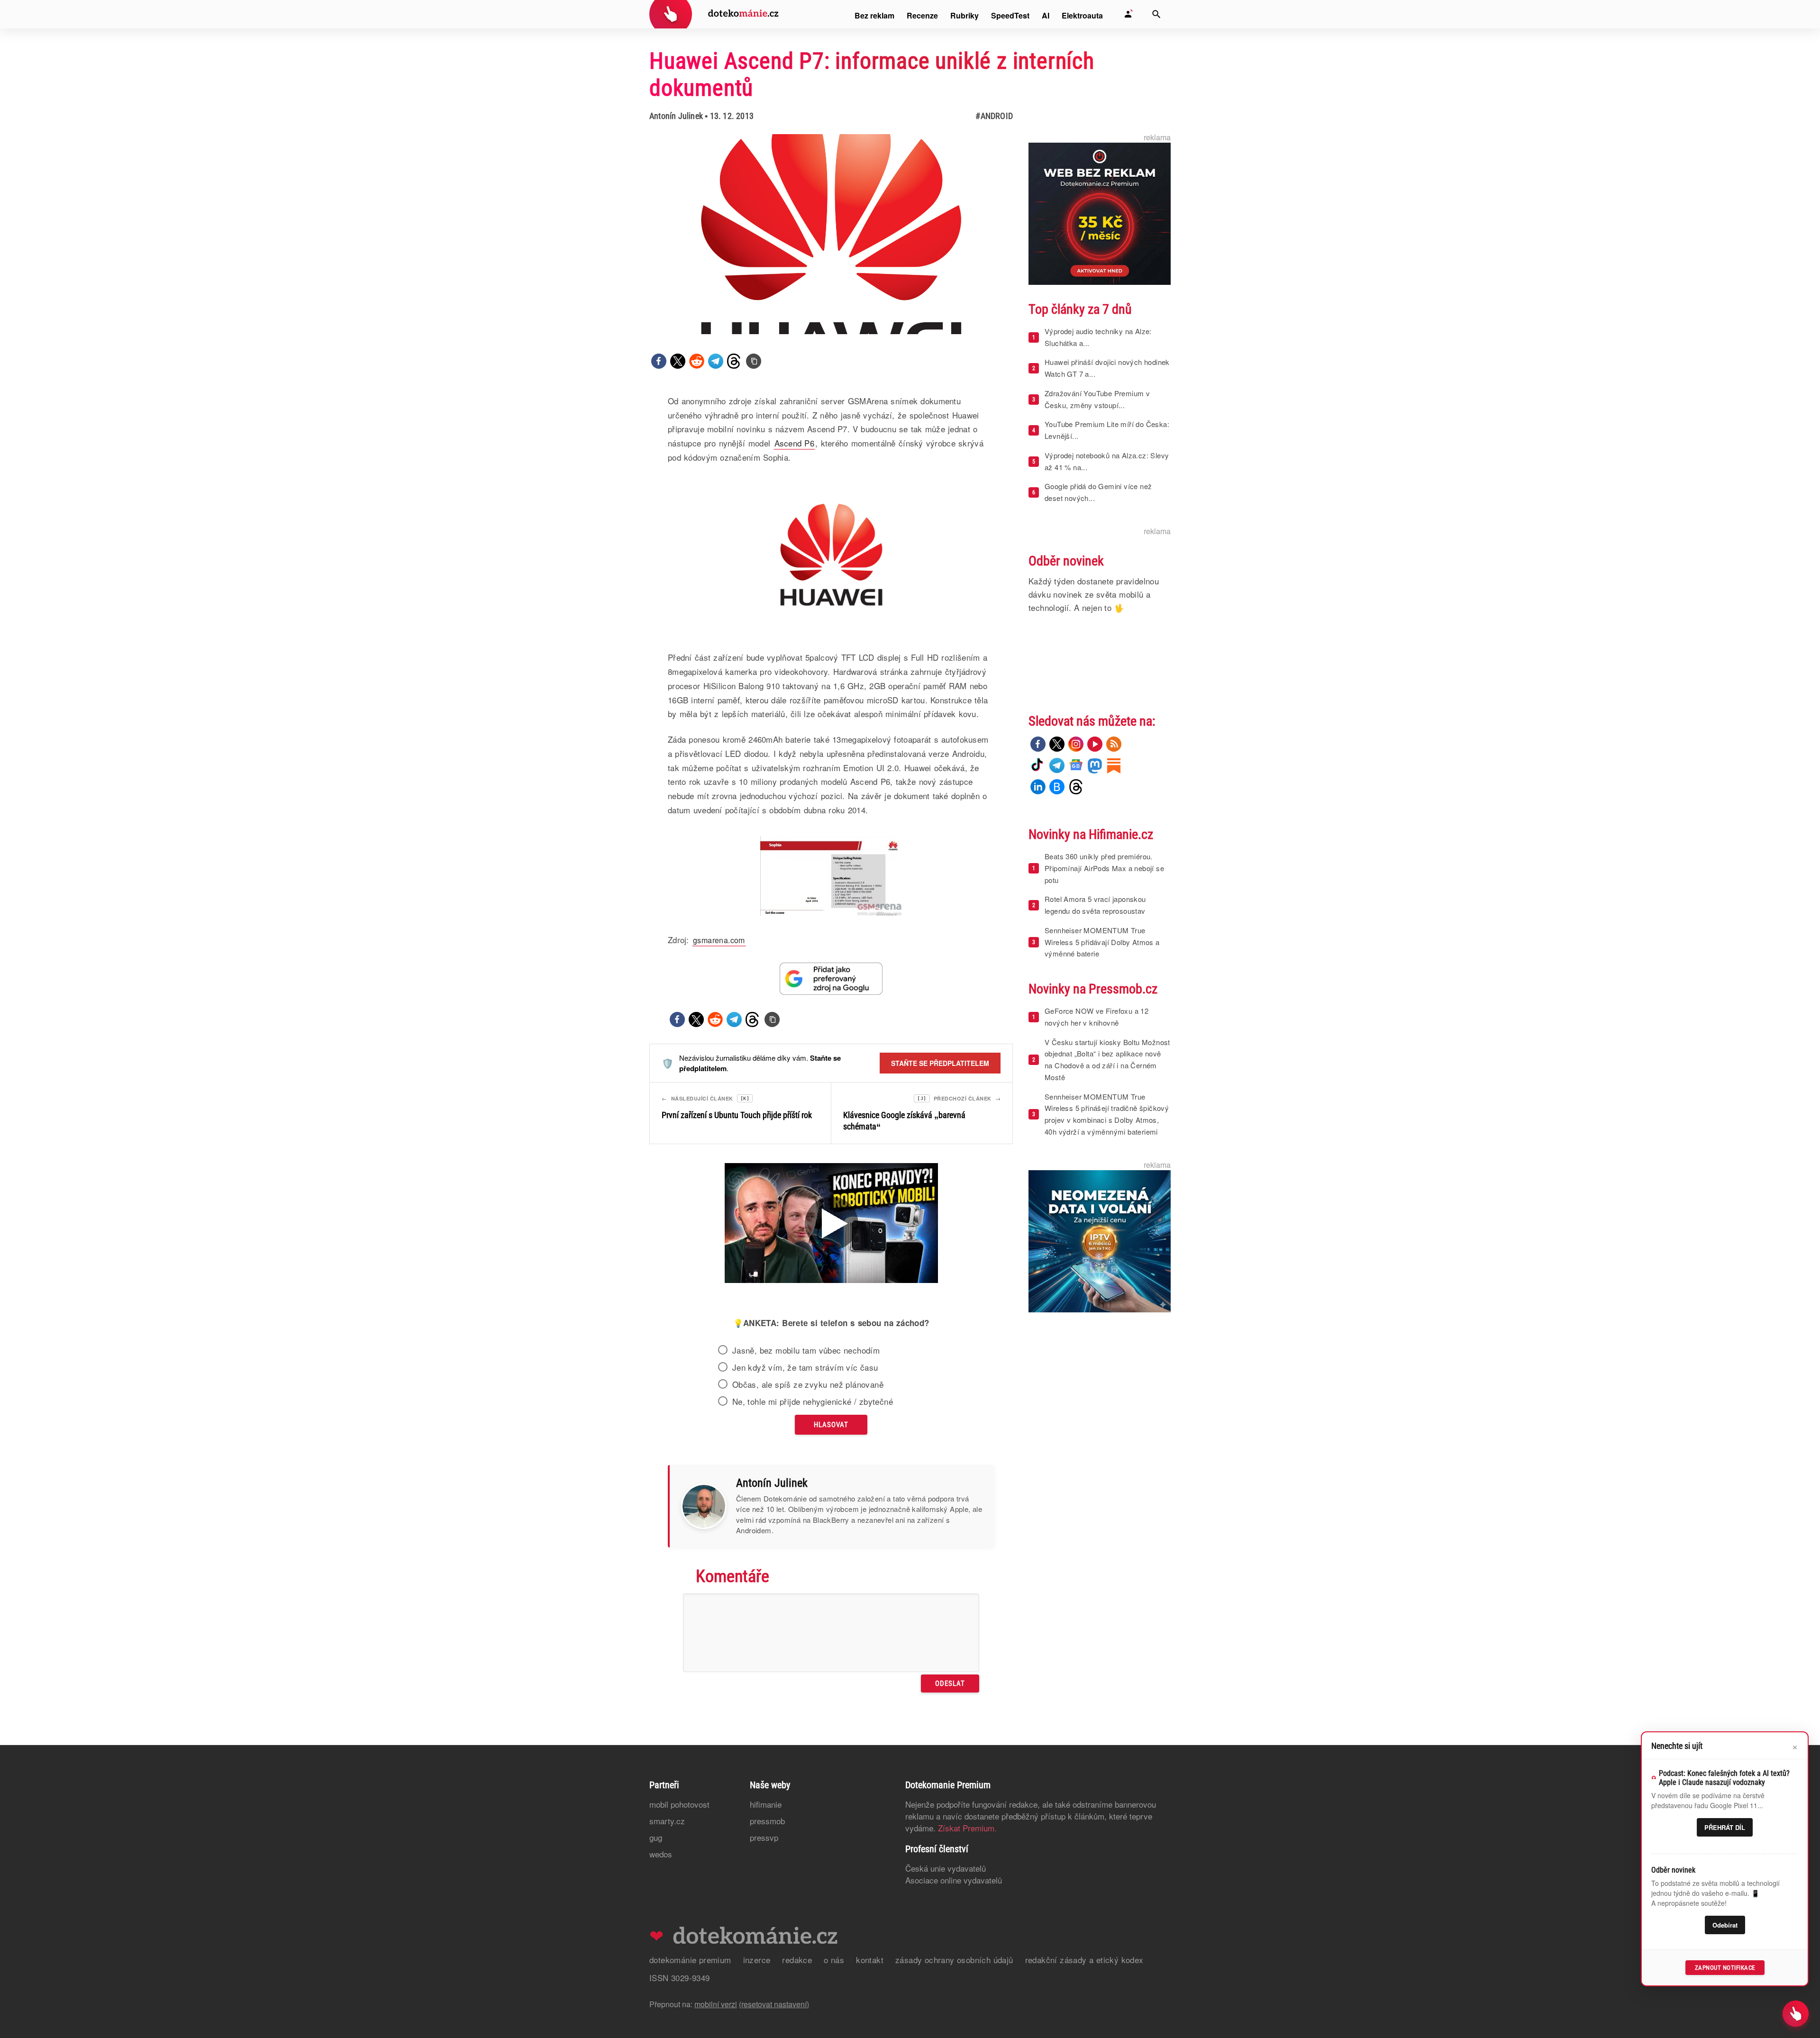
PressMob (767, 1821)
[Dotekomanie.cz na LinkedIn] (1038, 787)
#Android (994, 116)
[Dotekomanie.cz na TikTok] (1038, 765)
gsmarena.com (719, 940)
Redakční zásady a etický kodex (1084, 1960)
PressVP (764, 1837)
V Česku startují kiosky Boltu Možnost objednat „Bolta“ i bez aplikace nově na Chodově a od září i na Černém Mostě (1107, 1060)
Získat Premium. (967, 1828)
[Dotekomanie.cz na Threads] (1076, 787)
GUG (656, 1837)
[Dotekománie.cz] (714, 15)
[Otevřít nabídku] (1796, 2014)
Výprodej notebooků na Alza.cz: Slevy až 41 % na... (1107, 461)
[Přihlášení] (1128, 14)
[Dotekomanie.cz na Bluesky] (1057, 787)
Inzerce (757, 1960)
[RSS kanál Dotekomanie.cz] (1114, 744)
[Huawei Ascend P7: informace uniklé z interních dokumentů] (754, 361)
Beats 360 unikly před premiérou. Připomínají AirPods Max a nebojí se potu (1104, 868)
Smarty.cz (667, 1821)
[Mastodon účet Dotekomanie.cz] (1095, 765)
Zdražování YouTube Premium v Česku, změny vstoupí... (1097, 399)
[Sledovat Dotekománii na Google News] (831, 978)
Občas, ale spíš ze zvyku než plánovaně (808, 1384)
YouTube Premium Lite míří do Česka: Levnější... (1107, 430)
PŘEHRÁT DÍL (1725, 1827)
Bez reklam (874, 15)
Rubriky (965, 15)
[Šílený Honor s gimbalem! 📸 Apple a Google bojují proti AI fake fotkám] (831, 1224)
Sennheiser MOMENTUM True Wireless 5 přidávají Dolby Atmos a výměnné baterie (1102, 942)
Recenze (922, 15)
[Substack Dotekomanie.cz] (1114, 765)
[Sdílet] (659, 361)
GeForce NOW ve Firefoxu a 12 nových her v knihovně (1097, 1017)
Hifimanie (766, 1804)
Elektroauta (1082, 15)
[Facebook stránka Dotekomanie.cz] (1038, 744)
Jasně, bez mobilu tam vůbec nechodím (806, 1350)
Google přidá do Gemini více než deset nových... (1098, 492)
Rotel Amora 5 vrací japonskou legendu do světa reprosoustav (1095, 905)
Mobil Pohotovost (679, 1804)
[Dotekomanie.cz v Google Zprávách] (1076, 765)
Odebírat (1725, 1925)
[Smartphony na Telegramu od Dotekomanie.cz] (1057, 765)
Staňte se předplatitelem (940, 1063)
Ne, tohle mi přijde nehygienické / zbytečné (813, 1401)
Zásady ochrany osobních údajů (954, 1960)
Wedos (661, 1854)
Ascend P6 (795, 443)
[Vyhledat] (1156, 14)
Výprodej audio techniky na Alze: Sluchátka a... (1098, 337)
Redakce (797, 1960)
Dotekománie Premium (690, 1960)
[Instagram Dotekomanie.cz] (1076, 744)
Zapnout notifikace (1725, 1968)
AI (1046, 15)
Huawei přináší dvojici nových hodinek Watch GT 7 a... (1107, 368)
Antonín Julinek (676, 116)
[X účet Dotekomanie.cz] (1057, 744)
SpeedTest (1010, 15)
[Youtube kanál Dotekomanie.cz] (1095, 744)
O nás (834, 1960)
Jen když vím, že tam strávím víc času (805, 1367)
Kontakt (870, 1960)
